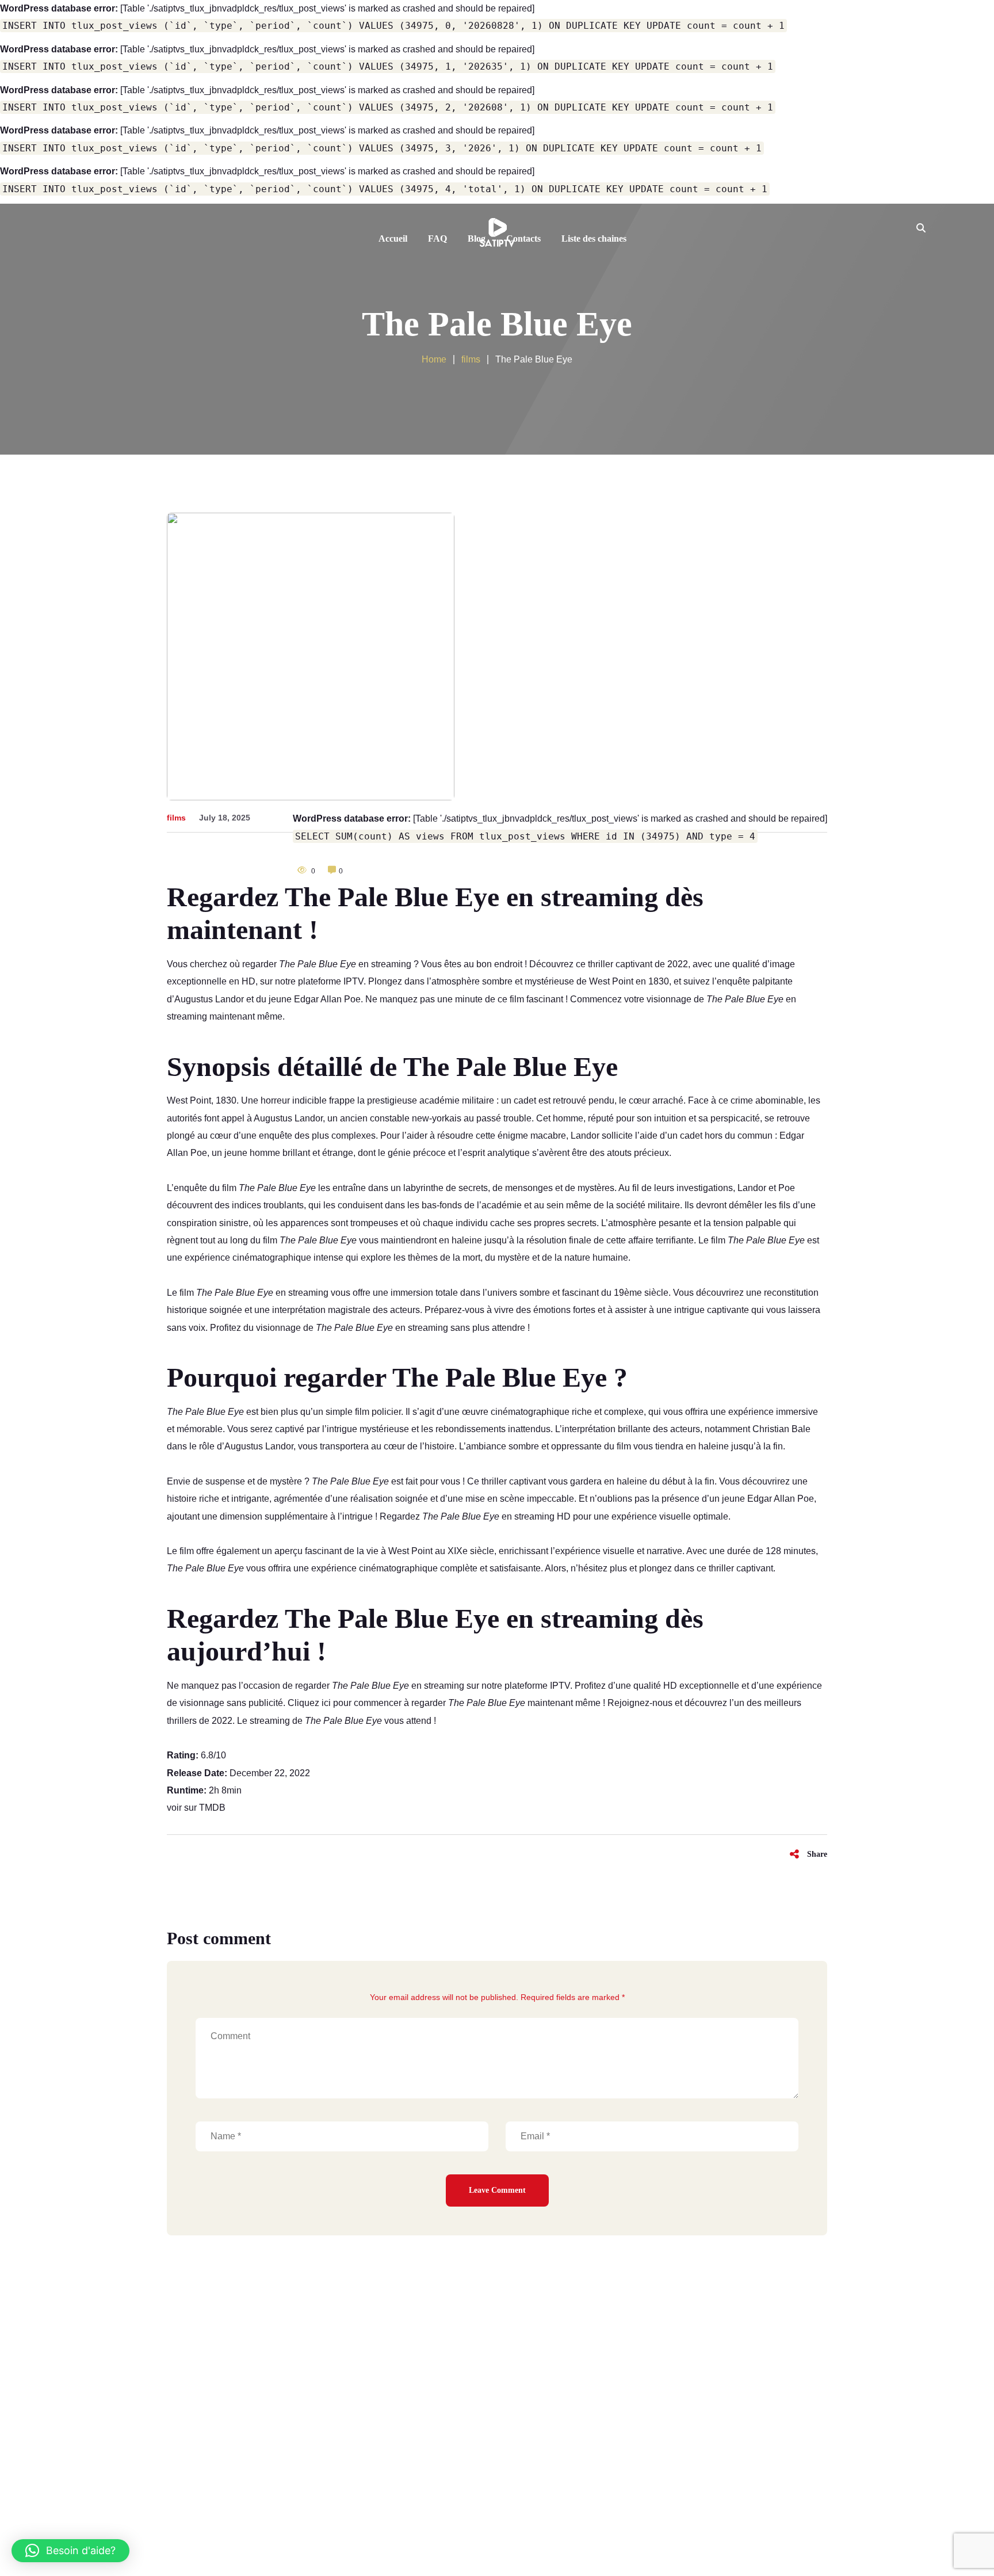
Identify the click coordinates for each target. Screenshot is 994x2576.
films (176, 818)
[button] (70, 2551)
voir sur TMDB (196, 1808)
